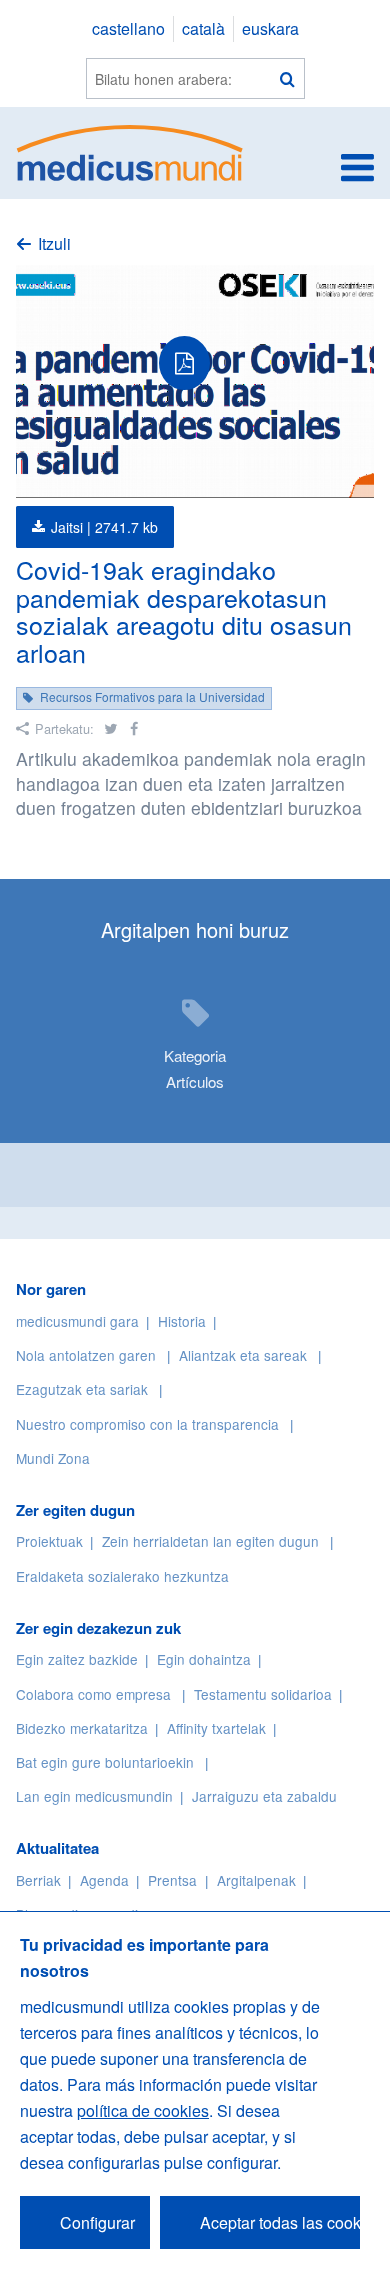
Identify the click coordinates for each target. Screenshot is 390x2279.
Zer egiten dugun (75, 1510)
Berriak (38, 1880)
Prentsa (172, 1880)
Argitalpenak (256, 1880)
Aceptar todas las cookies (280, 2222)
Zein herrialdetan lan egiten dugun (210, 1541)
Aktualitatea (57, 1848)
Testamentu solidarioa (263, 1694)
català (203, 28)
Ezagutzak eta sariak (82, 1389)
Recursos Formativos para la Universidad (152, 696)
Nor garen (51, 1289)
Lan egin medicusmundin (94, 1796)
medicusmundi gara (77, 1321)
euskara (270, 28)
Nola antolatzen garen (86, 1355)
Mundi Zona (53, 1458)
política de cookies (143, 2110)
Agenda (104, 1880)
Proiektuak (49, 1541)
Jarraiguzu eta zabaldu (264, 1796)
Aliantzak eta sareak (243, 1355)
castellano (128, 28)
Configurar (97, 2222)
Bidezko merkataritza (82, 1728)
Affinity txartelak (216, 1728)
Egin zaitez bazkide (77, 1659)
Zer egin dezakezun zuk (98, 1628)
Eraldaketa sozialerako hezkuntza (122, 1576)
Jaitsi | (104, 527)
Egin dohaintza (204, 1659)
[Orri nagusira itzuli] (130, 150)
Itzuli (54, 243)
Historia (182, 1321)
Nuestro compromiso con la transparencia (147, 1424)
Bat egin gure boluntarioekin (105, 1762)
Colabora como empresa (93, 1694)
